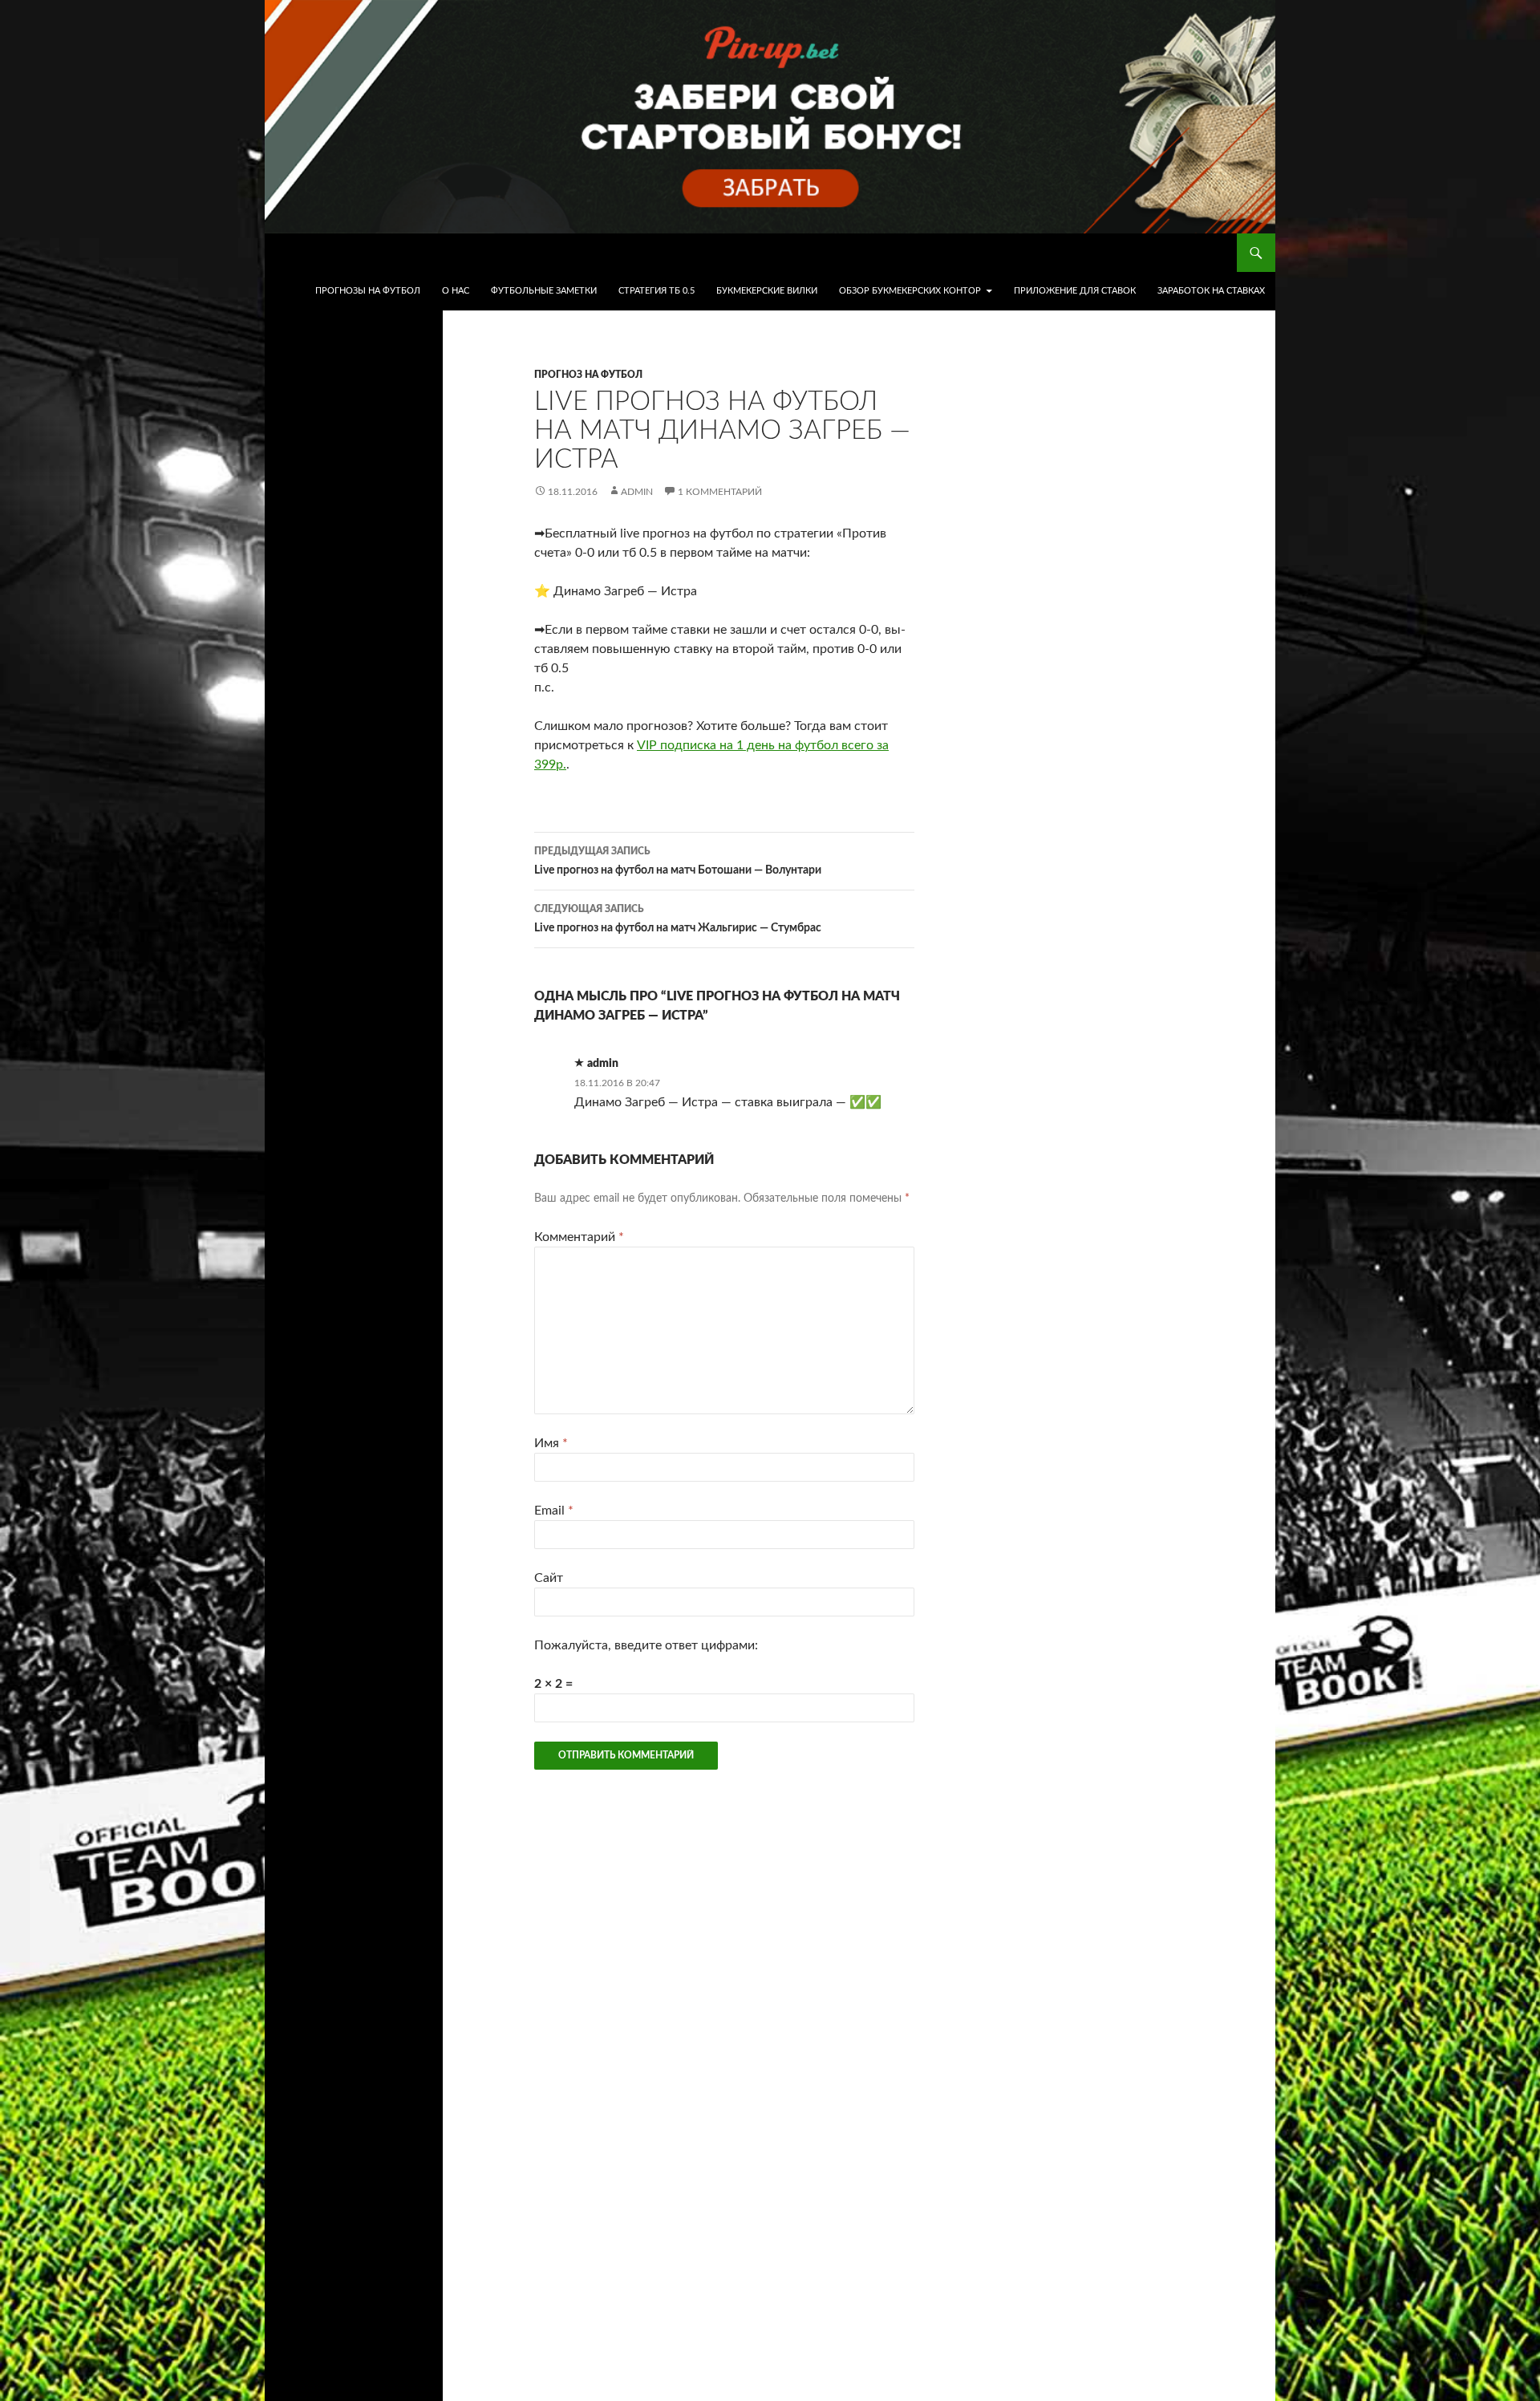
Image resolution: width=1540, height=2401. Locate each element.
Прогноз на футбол (588, 375)
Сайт (549, 1578)
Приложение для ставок (1075, 291)
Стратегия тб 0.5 (657, 291)
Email (554, 1511)
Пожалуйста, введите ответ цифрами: (646, 1645)
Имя (551, 1443)
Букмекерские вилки (767, 291)
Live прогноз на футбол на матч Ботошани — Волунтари (678, 861)
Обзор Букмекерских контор (910, 291)
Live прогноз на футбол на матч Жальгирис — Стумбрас (678, 919)
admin (637, 492)
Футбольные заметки (544, 291)
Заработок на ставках (1211, 291)
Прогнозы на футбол (368, 291)
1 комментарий (720, 492)
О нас (456, 291)
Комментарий (579, 1237)
